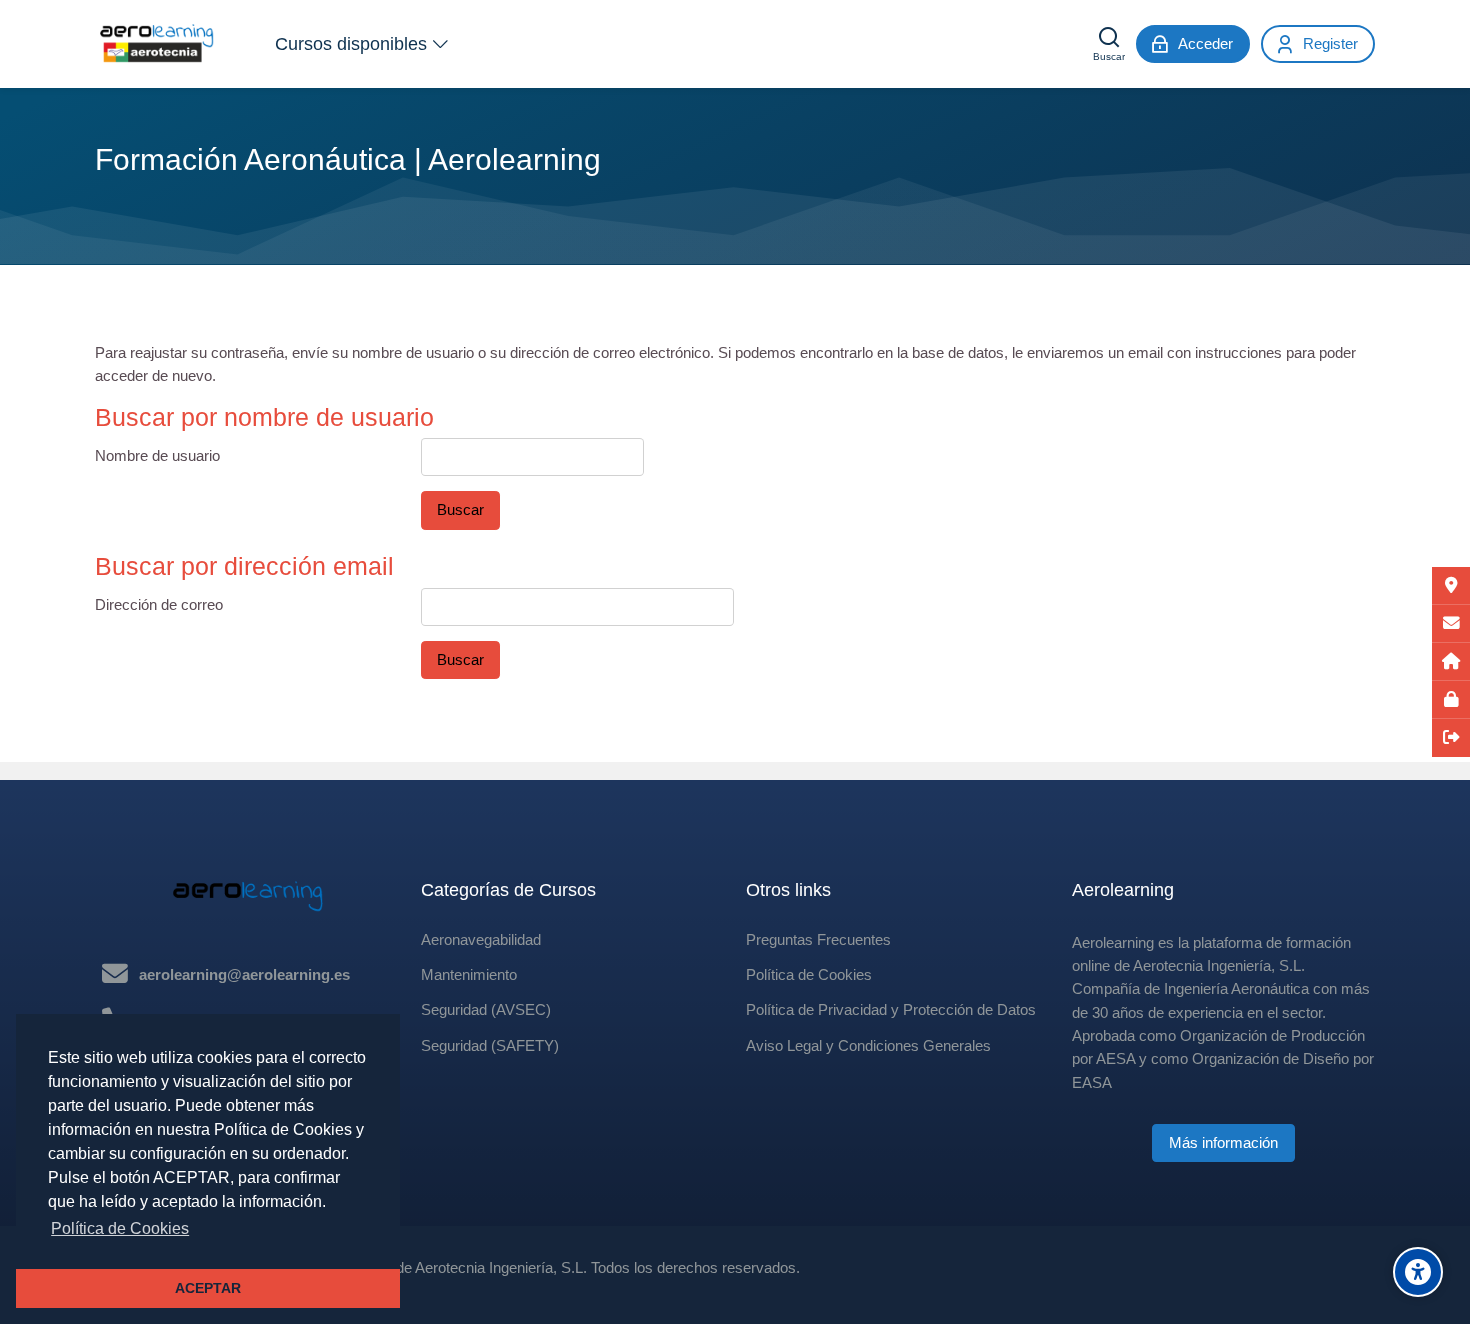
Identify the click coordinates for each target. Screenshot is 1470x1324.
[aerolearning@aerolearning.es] (1451, 624)
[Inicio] (1451, 662)
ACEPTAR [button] (208, 1288)
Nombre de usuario (157, 455)
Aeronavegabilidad (481, 939)
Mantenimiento (469, 974)
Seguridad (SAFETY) (490, 1045)
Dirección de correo (159, 604)
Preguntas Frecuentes (818, 939)
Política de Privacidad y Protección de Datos (891, 1009)
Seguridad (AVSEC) (486, 1009)
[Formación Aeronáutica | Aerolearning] (157, 44)
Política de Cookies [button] (120, 1228)
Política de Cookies (809, 974)
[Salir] (1451, 738)
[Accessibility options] (1418, 1272)
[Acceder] (1451, 700)
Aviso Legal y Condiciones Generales (868, 1045)
